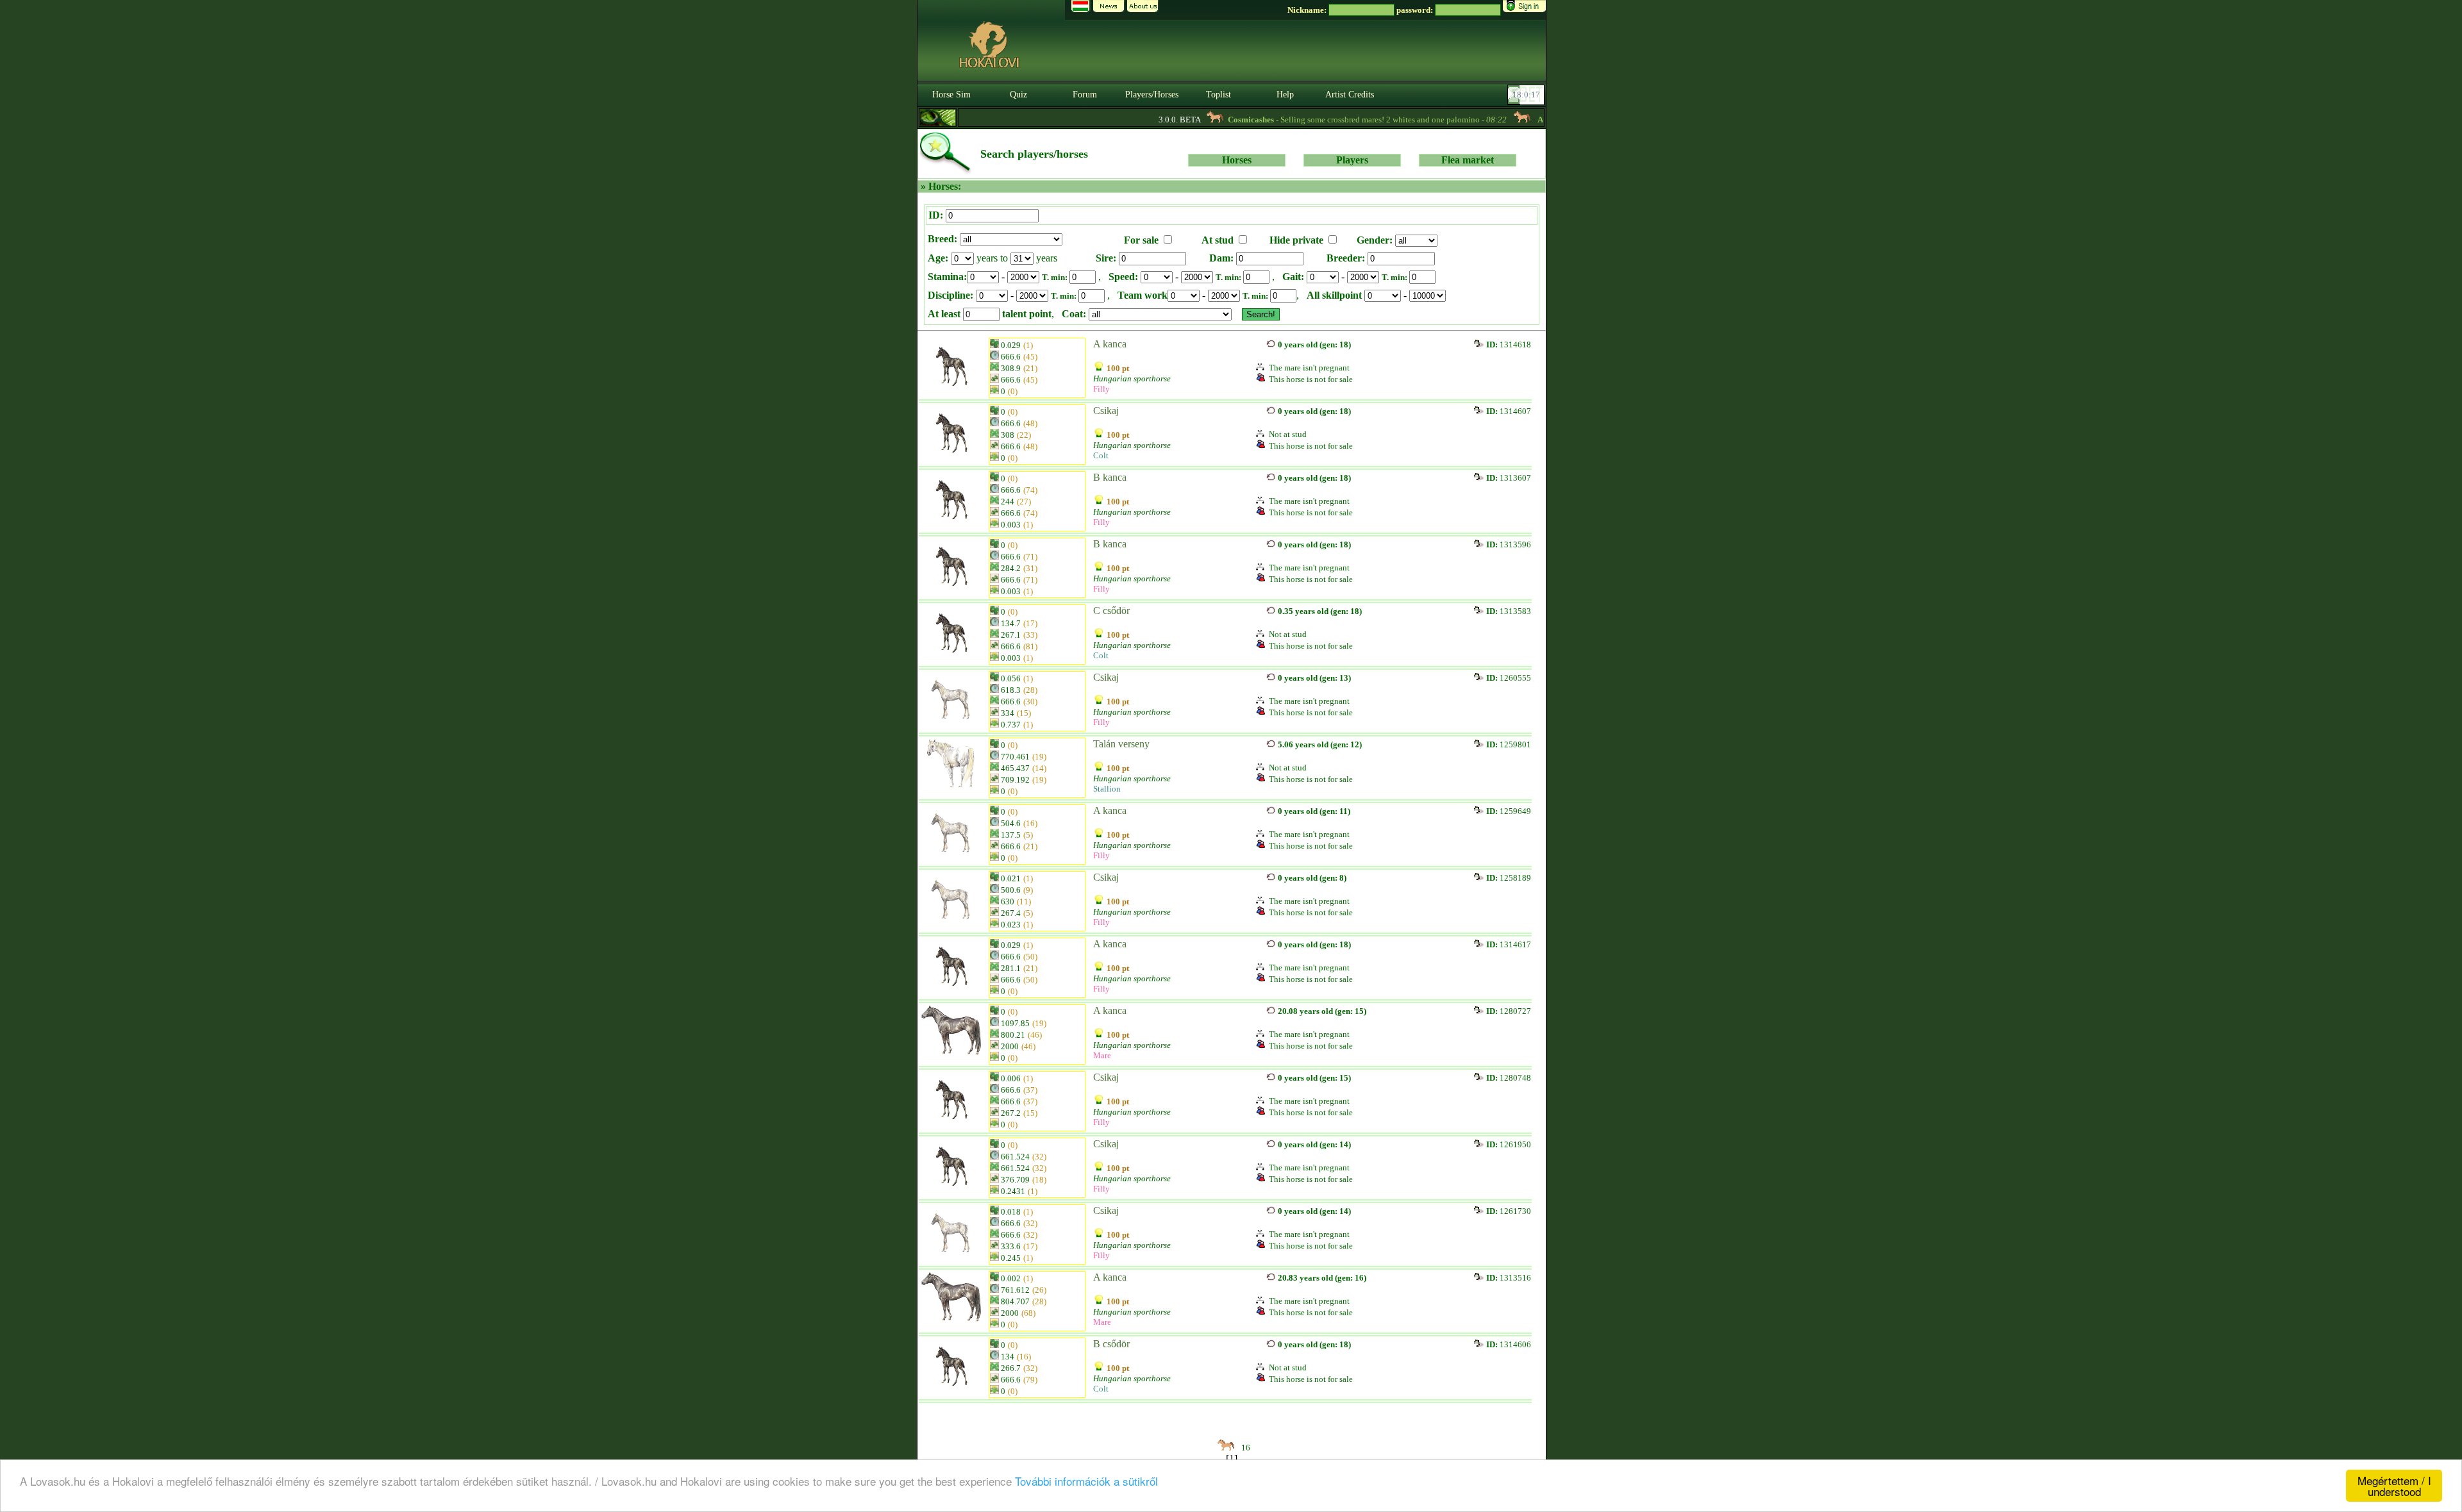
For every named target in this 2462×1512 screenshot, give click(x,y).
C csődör (1111, 611)
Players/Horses (1152, 95)
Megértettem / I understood (2394, 1486)
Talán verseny (1121, 744)
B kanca (1110, 477)
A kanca (1110, 344)
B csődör (1111, 1344)
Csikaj (1106, 411)
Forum (1085, 95)
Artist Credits (1350, 95)
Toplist (1218, 95)
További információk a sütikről (1086, 1481)
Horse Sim (951, 95)
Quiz (1018, 95)
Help (1285, 95)
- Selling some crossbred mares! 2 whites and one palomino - (1324, 120)
